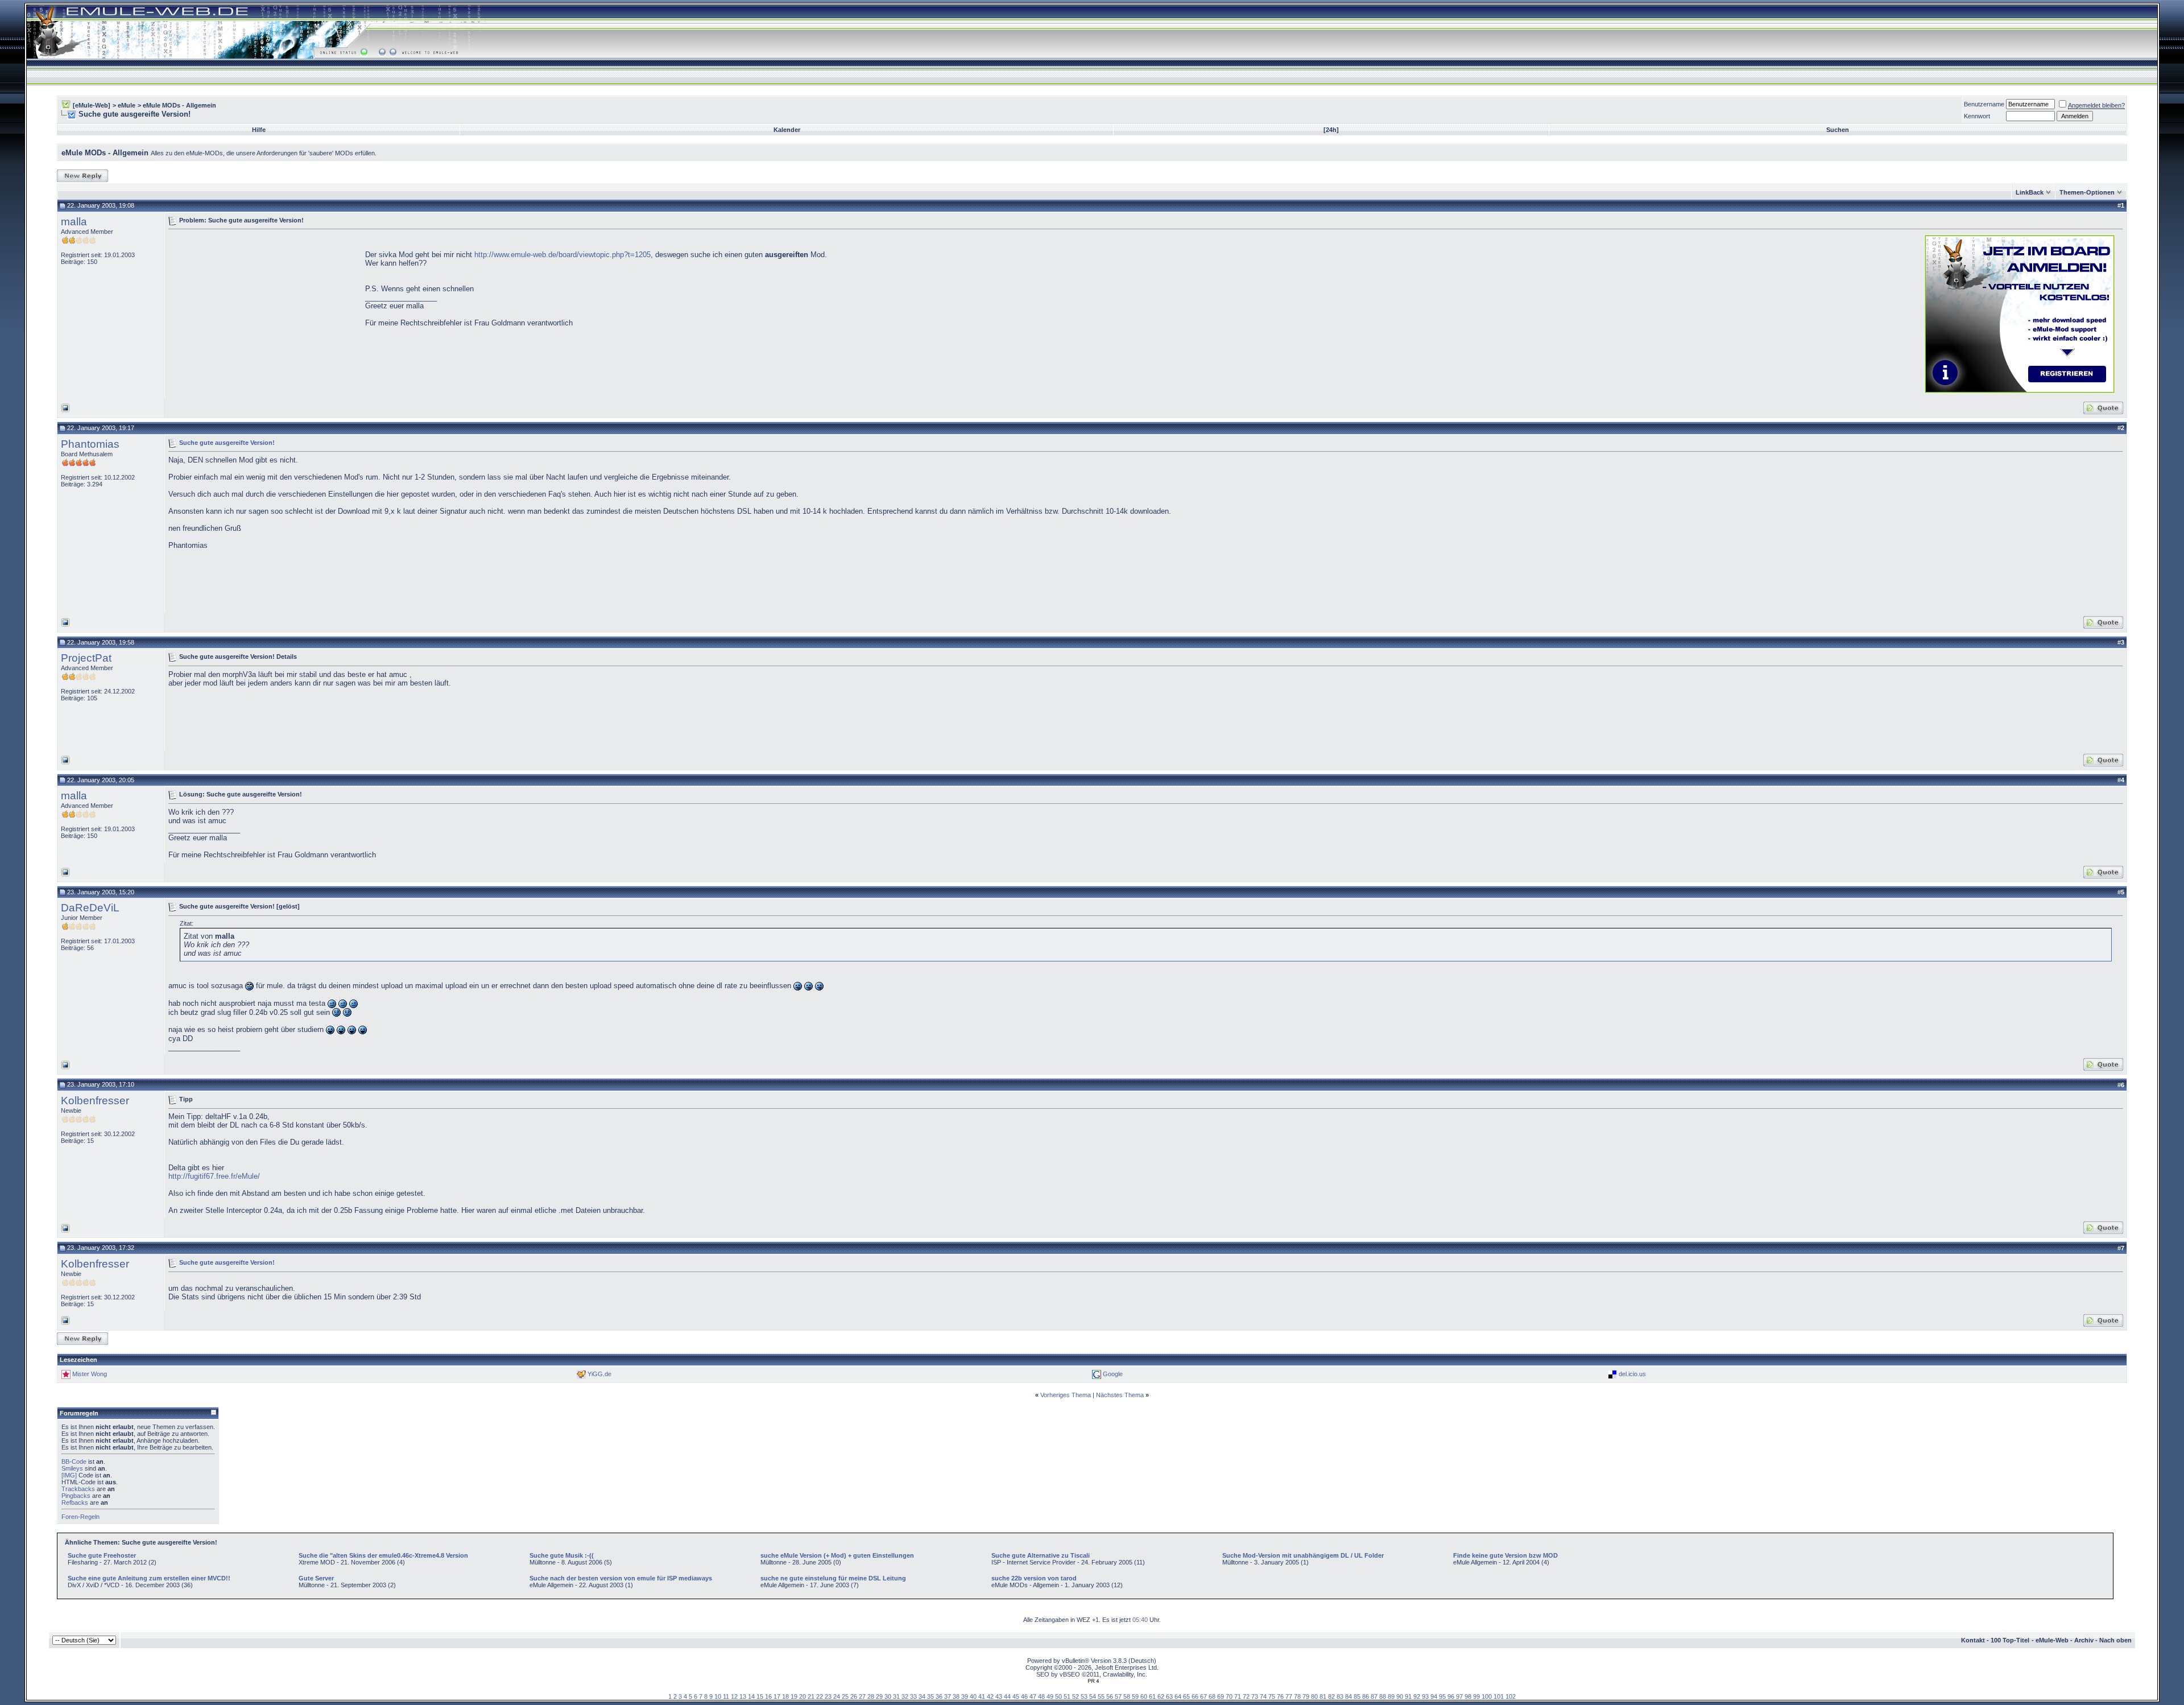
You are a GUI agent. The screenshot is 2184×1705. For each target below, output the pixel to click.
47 (1033, 1696)
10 (718, 1696)
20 (803, 1696)
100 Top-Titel (2010, 1640)
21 (811, 1696)
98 (1468, 1696)
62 (1161, 1696)
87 (1374, 1696)
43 (999, 1696)
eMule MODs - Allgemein (179, 105)
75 (1272, 1696)
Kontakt (1973, 1640)
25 (845, 1696)
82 (1331, 1696)
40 (973, 1696)
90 (1400, 1696)
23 (828, 1696)
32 (905, 1696)
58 (1127, 1696)
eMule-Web (2052, 1640)
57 (1118, 1696)
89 (1391, 1696)
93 (1425, 1696)
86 (1366, 1696)
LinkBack (2030, 192)
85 (1357, 1696)
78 (1297, 1696)
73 (1255, 1696)
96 (1451, 1696)
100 (1487, 1696)
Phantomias (90, 444)
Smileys (72, 1468)
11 (726, 1696)
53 (1084, 1696)
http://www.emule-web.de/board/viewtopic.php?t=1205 (561, 255)
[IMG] (69, 1475)
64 (1178, 1696)
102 (1511, 1696)
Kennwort (1977, 116)
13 (743, 1696)
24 (837, 1696)
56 (1110, 1696)
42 (990, 1696)
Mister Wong (90, 1374)
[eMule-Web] (92, 105)
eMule (127, 105)
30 (888, 1696)
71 (1238, 1696)
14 (751, 1696)
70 (1229, 1696)
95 (1442, 1696)
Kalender (787, 130)
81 (1323, 1696)
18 (785, 1696)
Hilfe (259, 130)
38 (956, 1696)
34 (922, 1696)
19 (794, 1696)
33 (913, 1696)
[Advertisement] (264, 313)
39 (965, 1696)
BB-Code (74, 1462)
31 (896, 1696)
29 (879, 1696)
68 (1212, 1696)
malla (74, 222)
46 (1024, 1696)
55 (1101, 1696)
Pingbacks (76, 1496)
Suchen (1838, 130)
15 (760, 1696)
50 (1058, 1696)
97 (1459, 1696)
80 (1314, 1696)
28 (871, 1696)
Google (1113, 1374)
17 (777, 1696)
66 (1195, 1696)
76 (1280, 1696)
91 (1408, 1696)
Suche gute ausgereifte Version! (227, 442)
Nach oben (2115, 1640)
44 (1007, 1696)
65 (1186, 1696)
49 (1050, 1696)
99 (1476, 1696)
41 (982, 1696)
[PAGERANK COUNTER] (1093, 1681)
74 (1263, 1696)
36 (939, 1696)
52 (1076, 1696)
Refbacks (75, 1502)
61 (1152, 1696)
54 (1093, 1696)
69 (1221, 1696)
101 (1499, 1696)
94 (1434, 1696)
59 (1135, 1696)
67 (1203, 1696)
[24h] (1331, 130)
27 (862, 1696)
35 (930, 1696)
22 (820, 1696)
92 (1417, 1696)
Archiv (2084, 1640)
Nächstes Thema (1120, 1395)
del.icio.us (1632, 1374)
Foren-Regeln (80, 1517)
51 (1067, 1696)
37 (948, 1696)
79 (1306, 1696)
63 (1169, 1696)
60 (1144, 1696)
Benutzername (1984, 104)
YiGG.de (599, 1374)
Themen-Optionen (2087, 192)
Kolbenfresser (95, 1101)
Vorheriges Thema (1066, 1395)
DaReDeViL (90, 908)
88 (1383, 1696)
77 (1289, 1696)
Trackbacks (78, 1489)
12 (734, 1696)
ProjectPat (86, 658)
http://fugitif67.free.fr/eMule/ (214, 1176)
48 (1041, 1696)
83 (1340, 1696)
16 (768, 1696)
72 (1246, 1696)
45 (1016, 1696)
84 (1349, 1696)
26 (854, 1696)
